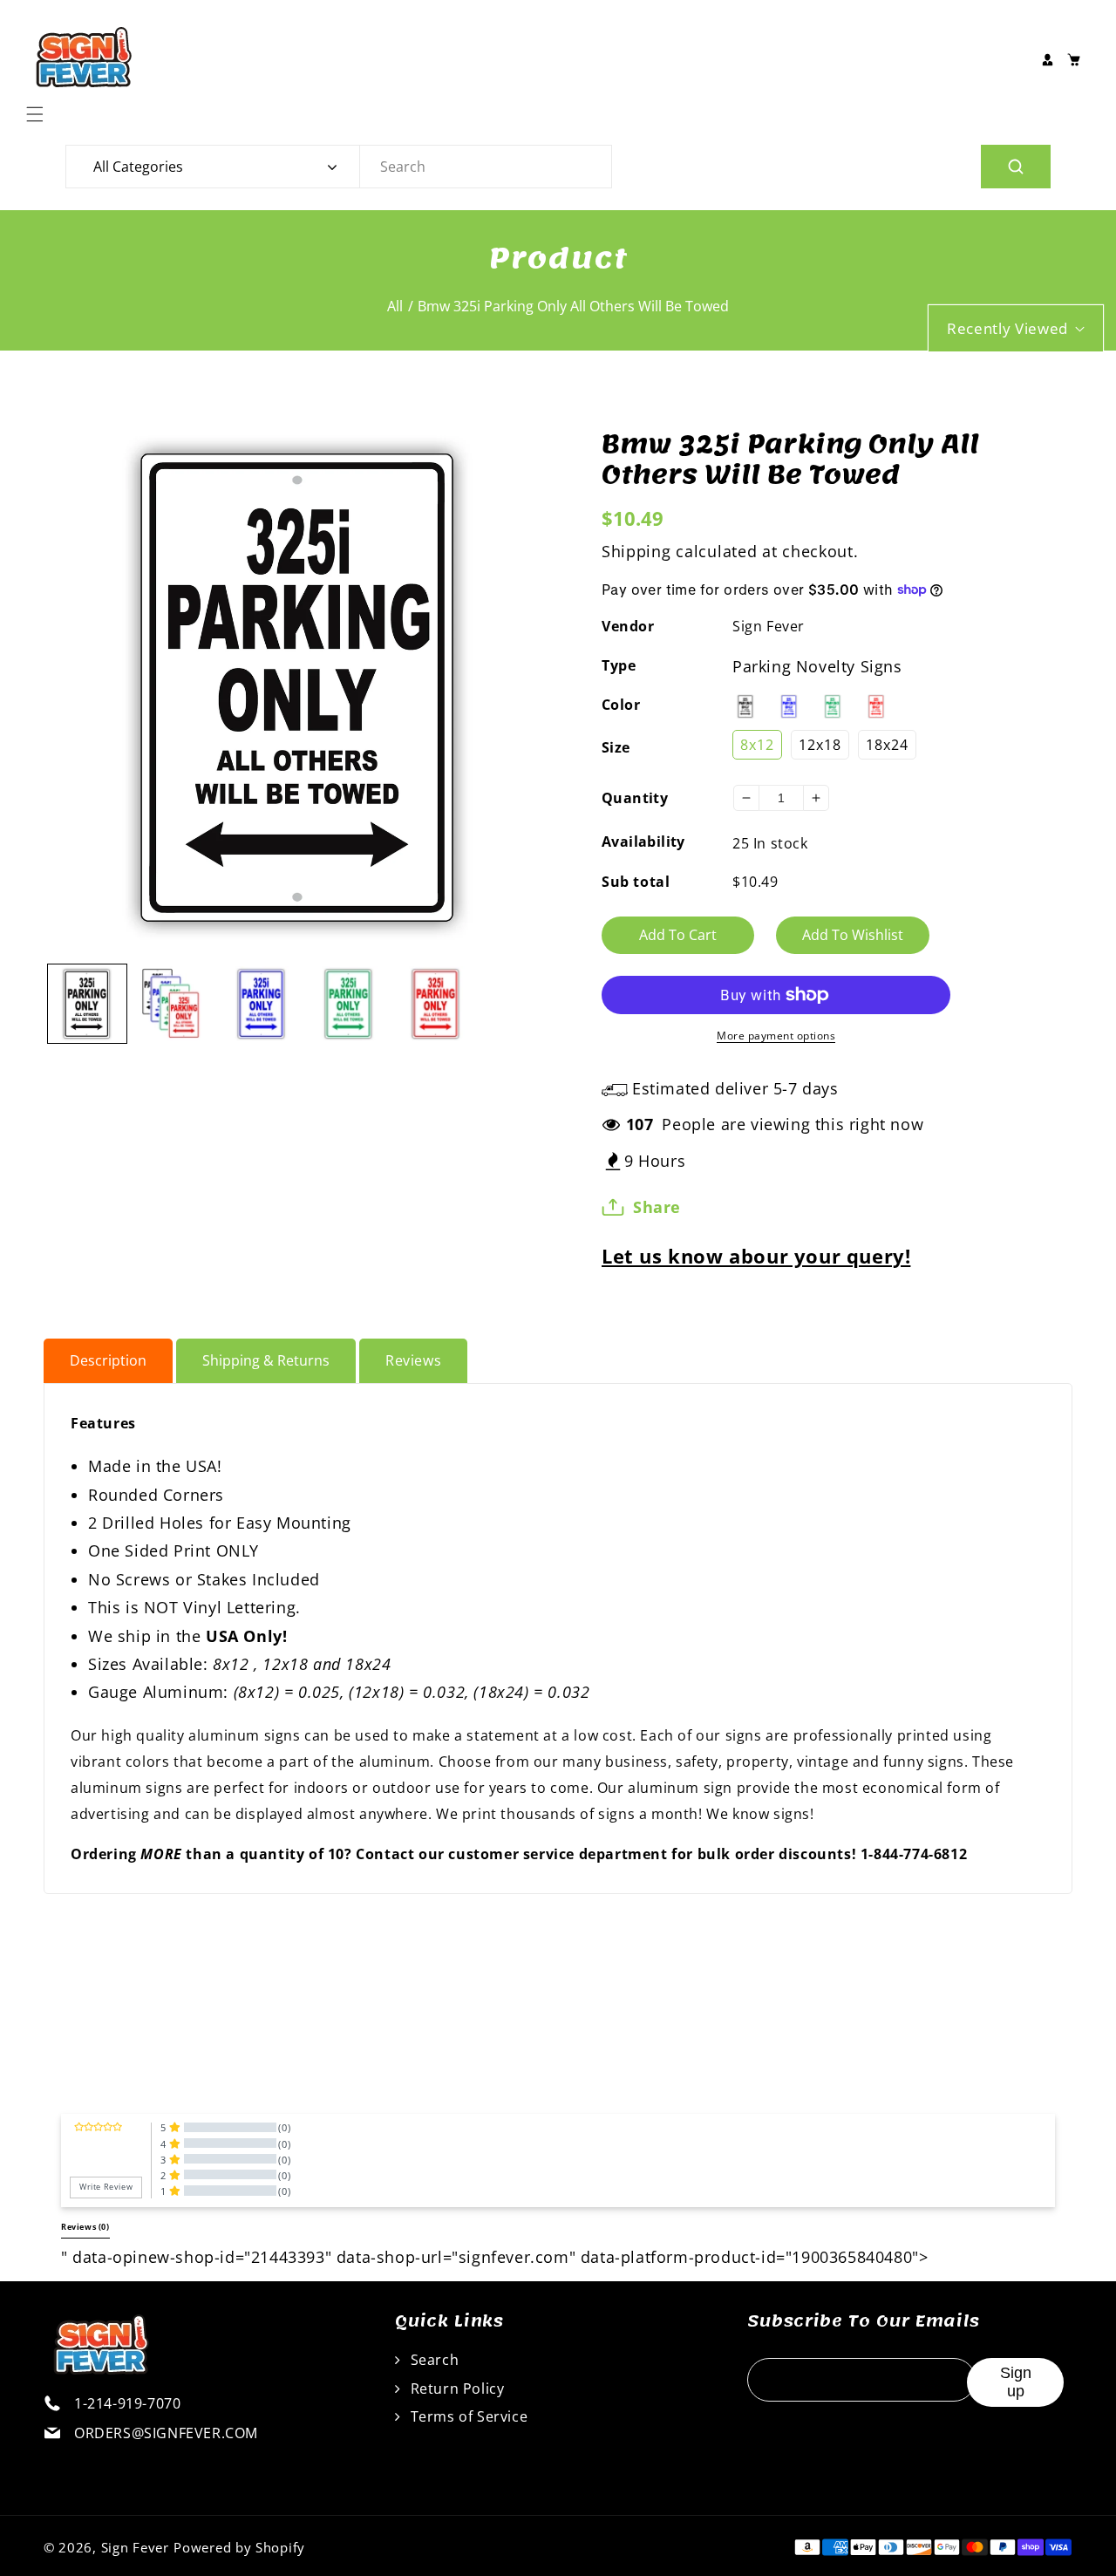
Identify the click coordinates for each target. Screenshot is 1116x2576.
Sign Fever (769, 626)
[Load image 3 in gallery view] (262, 1004)
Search (432, 2360)
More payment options (776, 1036)
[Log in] (1047, 59)
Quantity (635, 798)
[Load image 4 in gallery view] (349, 1004)
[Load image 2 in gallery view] (174, 1004)
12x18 (820, 745)
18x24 (887, 745)
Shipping (636, 551)
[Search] (1016, 167)
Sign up (1016, 2382)
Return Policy (455, 2389)
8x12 (757, 745)
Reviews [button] (85, 2227)
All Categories (138, 167)
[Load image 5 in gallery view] (436, 1004)
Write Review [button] (106, 2187)
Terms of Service (467, 2416)
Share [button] (657, 1207)
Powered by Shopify (239, 2547)
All (395, 306)
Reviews (413, 1360)
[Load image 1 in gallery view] (87, 1004)
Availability (643, 842)
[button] (39, 114)
